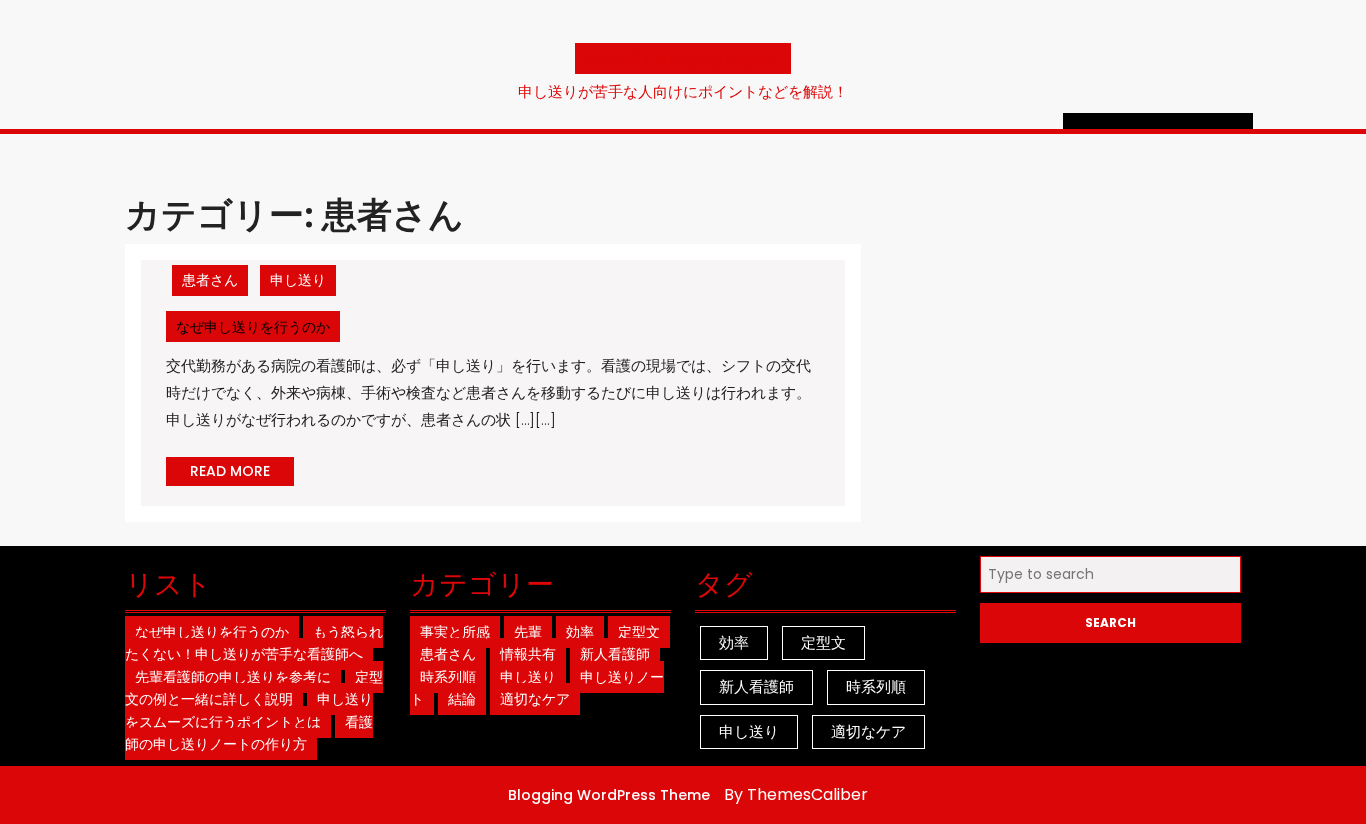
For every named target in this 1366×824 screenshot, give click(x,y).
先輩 (528, 632)
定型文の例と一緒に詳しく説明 (254, 688)
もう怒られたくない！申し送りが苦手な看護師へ (254, 643)
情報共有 (528, 654)
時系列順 (448, 677)
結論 (462, 699)
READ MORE (242, 473)
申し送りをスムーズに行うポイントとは (249, 710)
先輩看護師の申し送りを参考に (233, 677)
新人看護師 (615, 654)
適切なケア (535, 699)
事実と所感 (455, 632)
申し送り (298, 280)
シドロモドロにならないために (683, 58)
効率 (580, 632)
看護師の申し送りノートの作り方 (249, 733)
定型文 (639, 632)
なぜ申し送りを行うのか (258, 326)
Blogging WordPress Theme (609, 795)
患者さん (210, 280)
